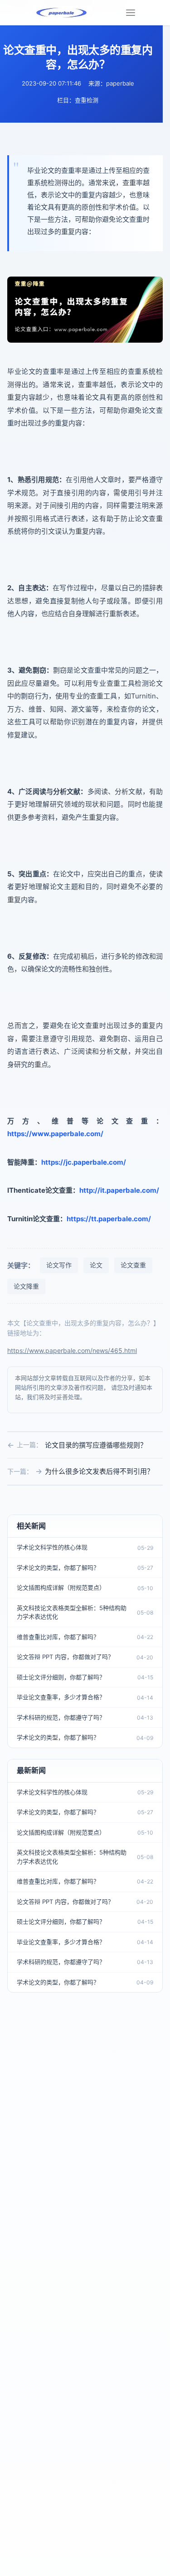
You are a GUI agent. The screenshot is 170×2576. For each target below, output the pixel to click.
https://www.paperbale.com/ (55, 1134)
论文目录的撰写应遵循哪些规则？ (96, 1445)
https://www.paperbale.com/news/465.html (72, 1350)
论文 (96, 1265)
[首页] (62, 13)
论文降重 (26, 1286)
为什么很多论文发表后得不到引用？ (99, 1471)
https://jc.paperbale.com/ (84, 1162)
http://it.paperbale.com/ (119, 1190)
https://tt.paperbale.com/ (109, 1219)
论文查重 (133, 1265)
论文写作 (59, 1265)
